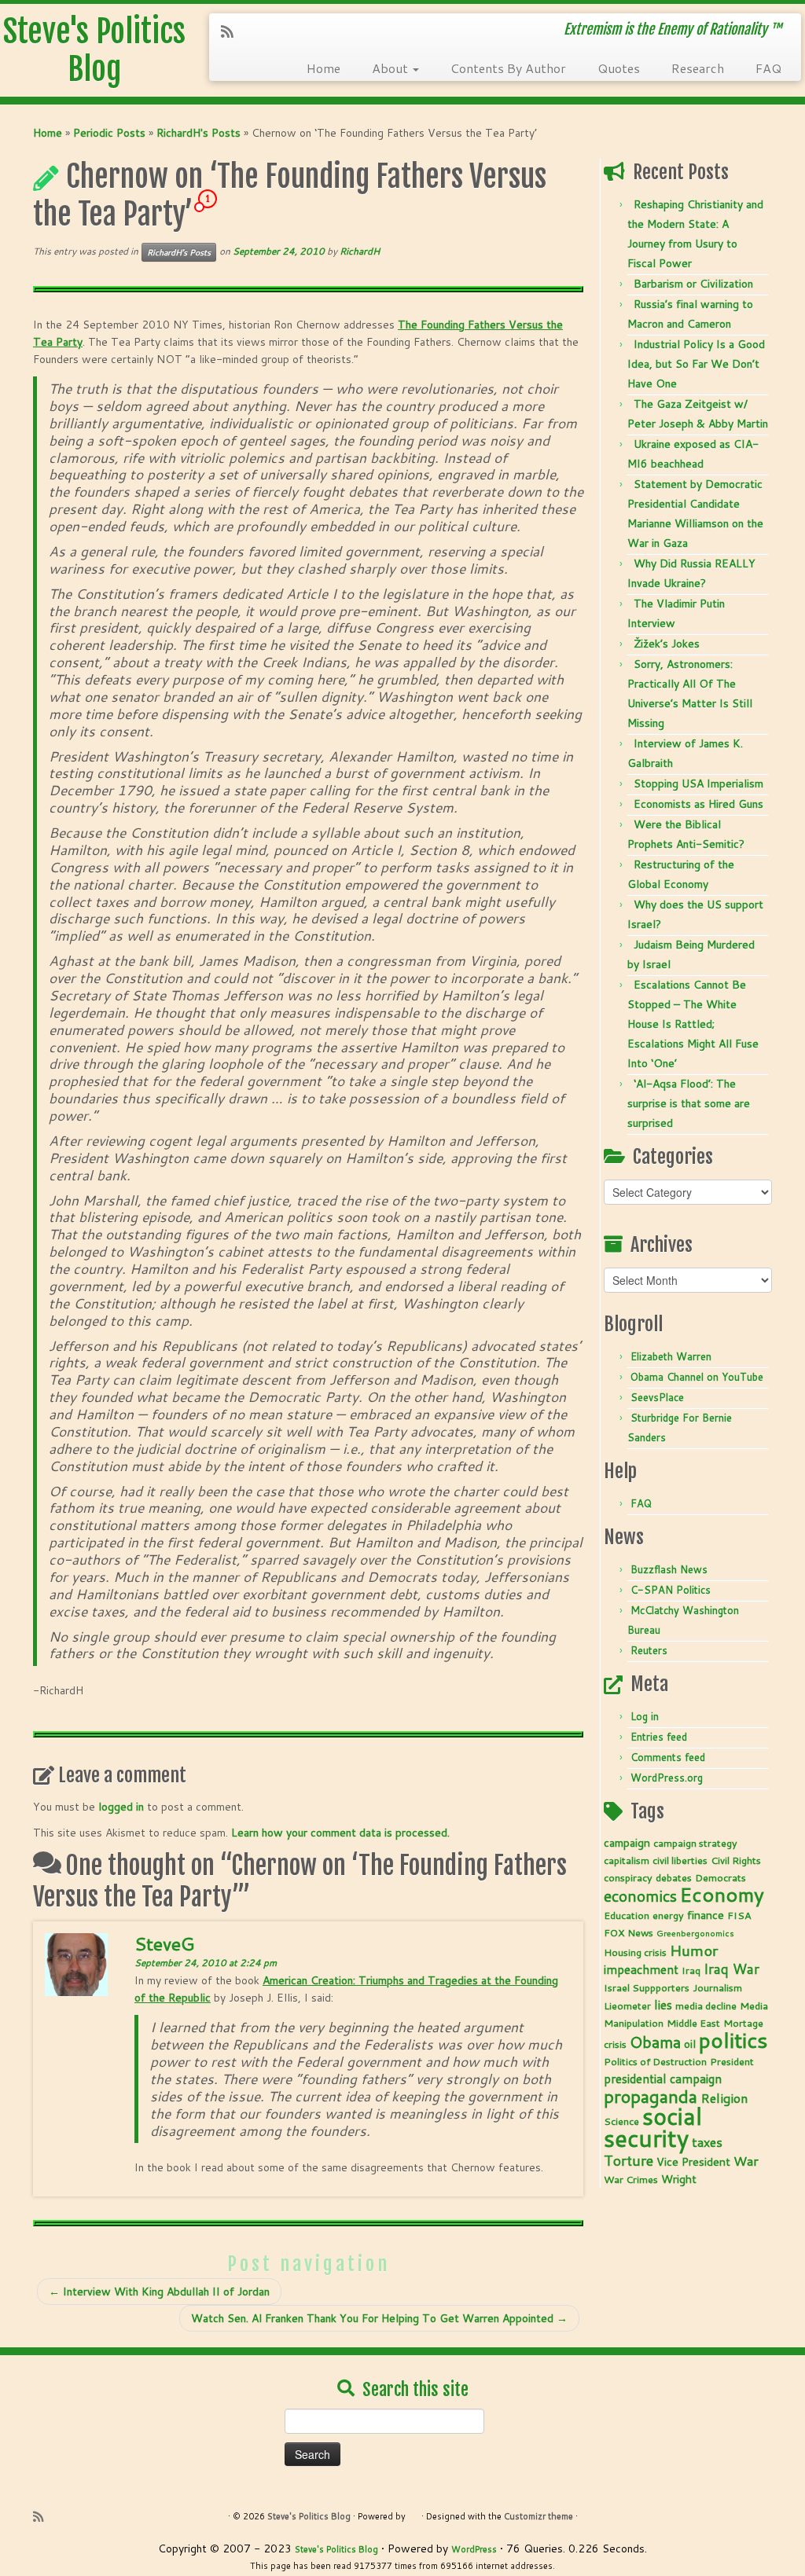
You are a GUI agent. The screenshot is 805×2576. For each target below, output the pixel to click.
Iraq (691, 1970)
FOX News (629, 1932)
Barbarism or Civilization (693, 284)
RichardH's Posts (198, 133)
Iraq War (731, 1969)
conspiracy (628, 1877)
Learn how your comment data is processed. (340, 1833)
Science (621, 2121)
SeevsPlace (657, 1397)
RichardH (360, 251)
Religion (724, 2098)
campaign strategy (695, 1843)
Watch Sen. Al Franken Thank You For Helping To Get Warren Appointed (379, 2318)
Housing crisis (635, 1952)
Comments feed (668, 1757)
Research (698, 68)
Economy (722, 1894)
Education (627, 1915)
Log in (645, 1716)
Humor (694, 1950)
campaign (627, 1843)
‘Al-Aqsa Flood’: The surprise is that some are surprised (689, 1103)
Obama (655, 2042)
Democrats (720, 1877)
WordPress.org (667, 1778)
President (732, 2061)
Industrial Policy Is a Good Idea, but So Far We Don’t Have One (696, 364)
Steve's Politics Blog (94, 50)
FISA (739, 1915)
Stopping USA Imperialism (698, 783)
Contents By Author (508, 68)
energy (668, 1915)
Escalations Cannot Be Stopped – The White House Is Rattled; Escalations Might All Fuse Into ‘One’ (693, 1024)
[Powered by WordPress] (414, 2513)
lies (663, 2005)
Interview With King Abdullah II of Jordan (159, 2292)
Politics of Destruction (655, 2061)
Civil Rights (736, 1860)
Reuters (649, 1650)
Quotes (619, 68)
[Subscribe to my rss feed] (232, 31)
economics (640, 1895)
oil (690, 2044)
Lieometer (627, 2005)
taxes (707, 2142)
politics (733, 2040)
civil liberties (680, 1860)
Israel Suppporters (647, 1987)
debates (674, 1877)
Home (323, 68)
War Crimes (631, 2179)
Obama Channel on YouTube (697, 1377)
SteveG (164, 1943)
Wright (679, 2179)
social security (653, 2127)
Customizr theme (539, 2516)
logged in (121, 1807)
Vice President (693, 2162)
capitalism (627, 1860)
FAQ (768, 68)
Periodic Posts (109, 133)
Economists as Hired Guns (698, 804)
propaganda (651, 2096)
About (391, 68)
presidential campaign (663, 2079)
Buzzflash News (669, 1569)
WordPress (474, 2549)
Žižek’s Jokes (667, 644)
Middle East (693, 2023)
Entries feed (659, 1737)
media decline (706, 2005)
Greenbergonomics (695, 1933)
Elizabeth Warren (671, 1356)
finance (706, 1915)
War (746, 2161)
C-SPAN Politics (671, 1590)
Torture (629, 2160)
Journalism (717, 1987)
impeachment (641, 1969)
